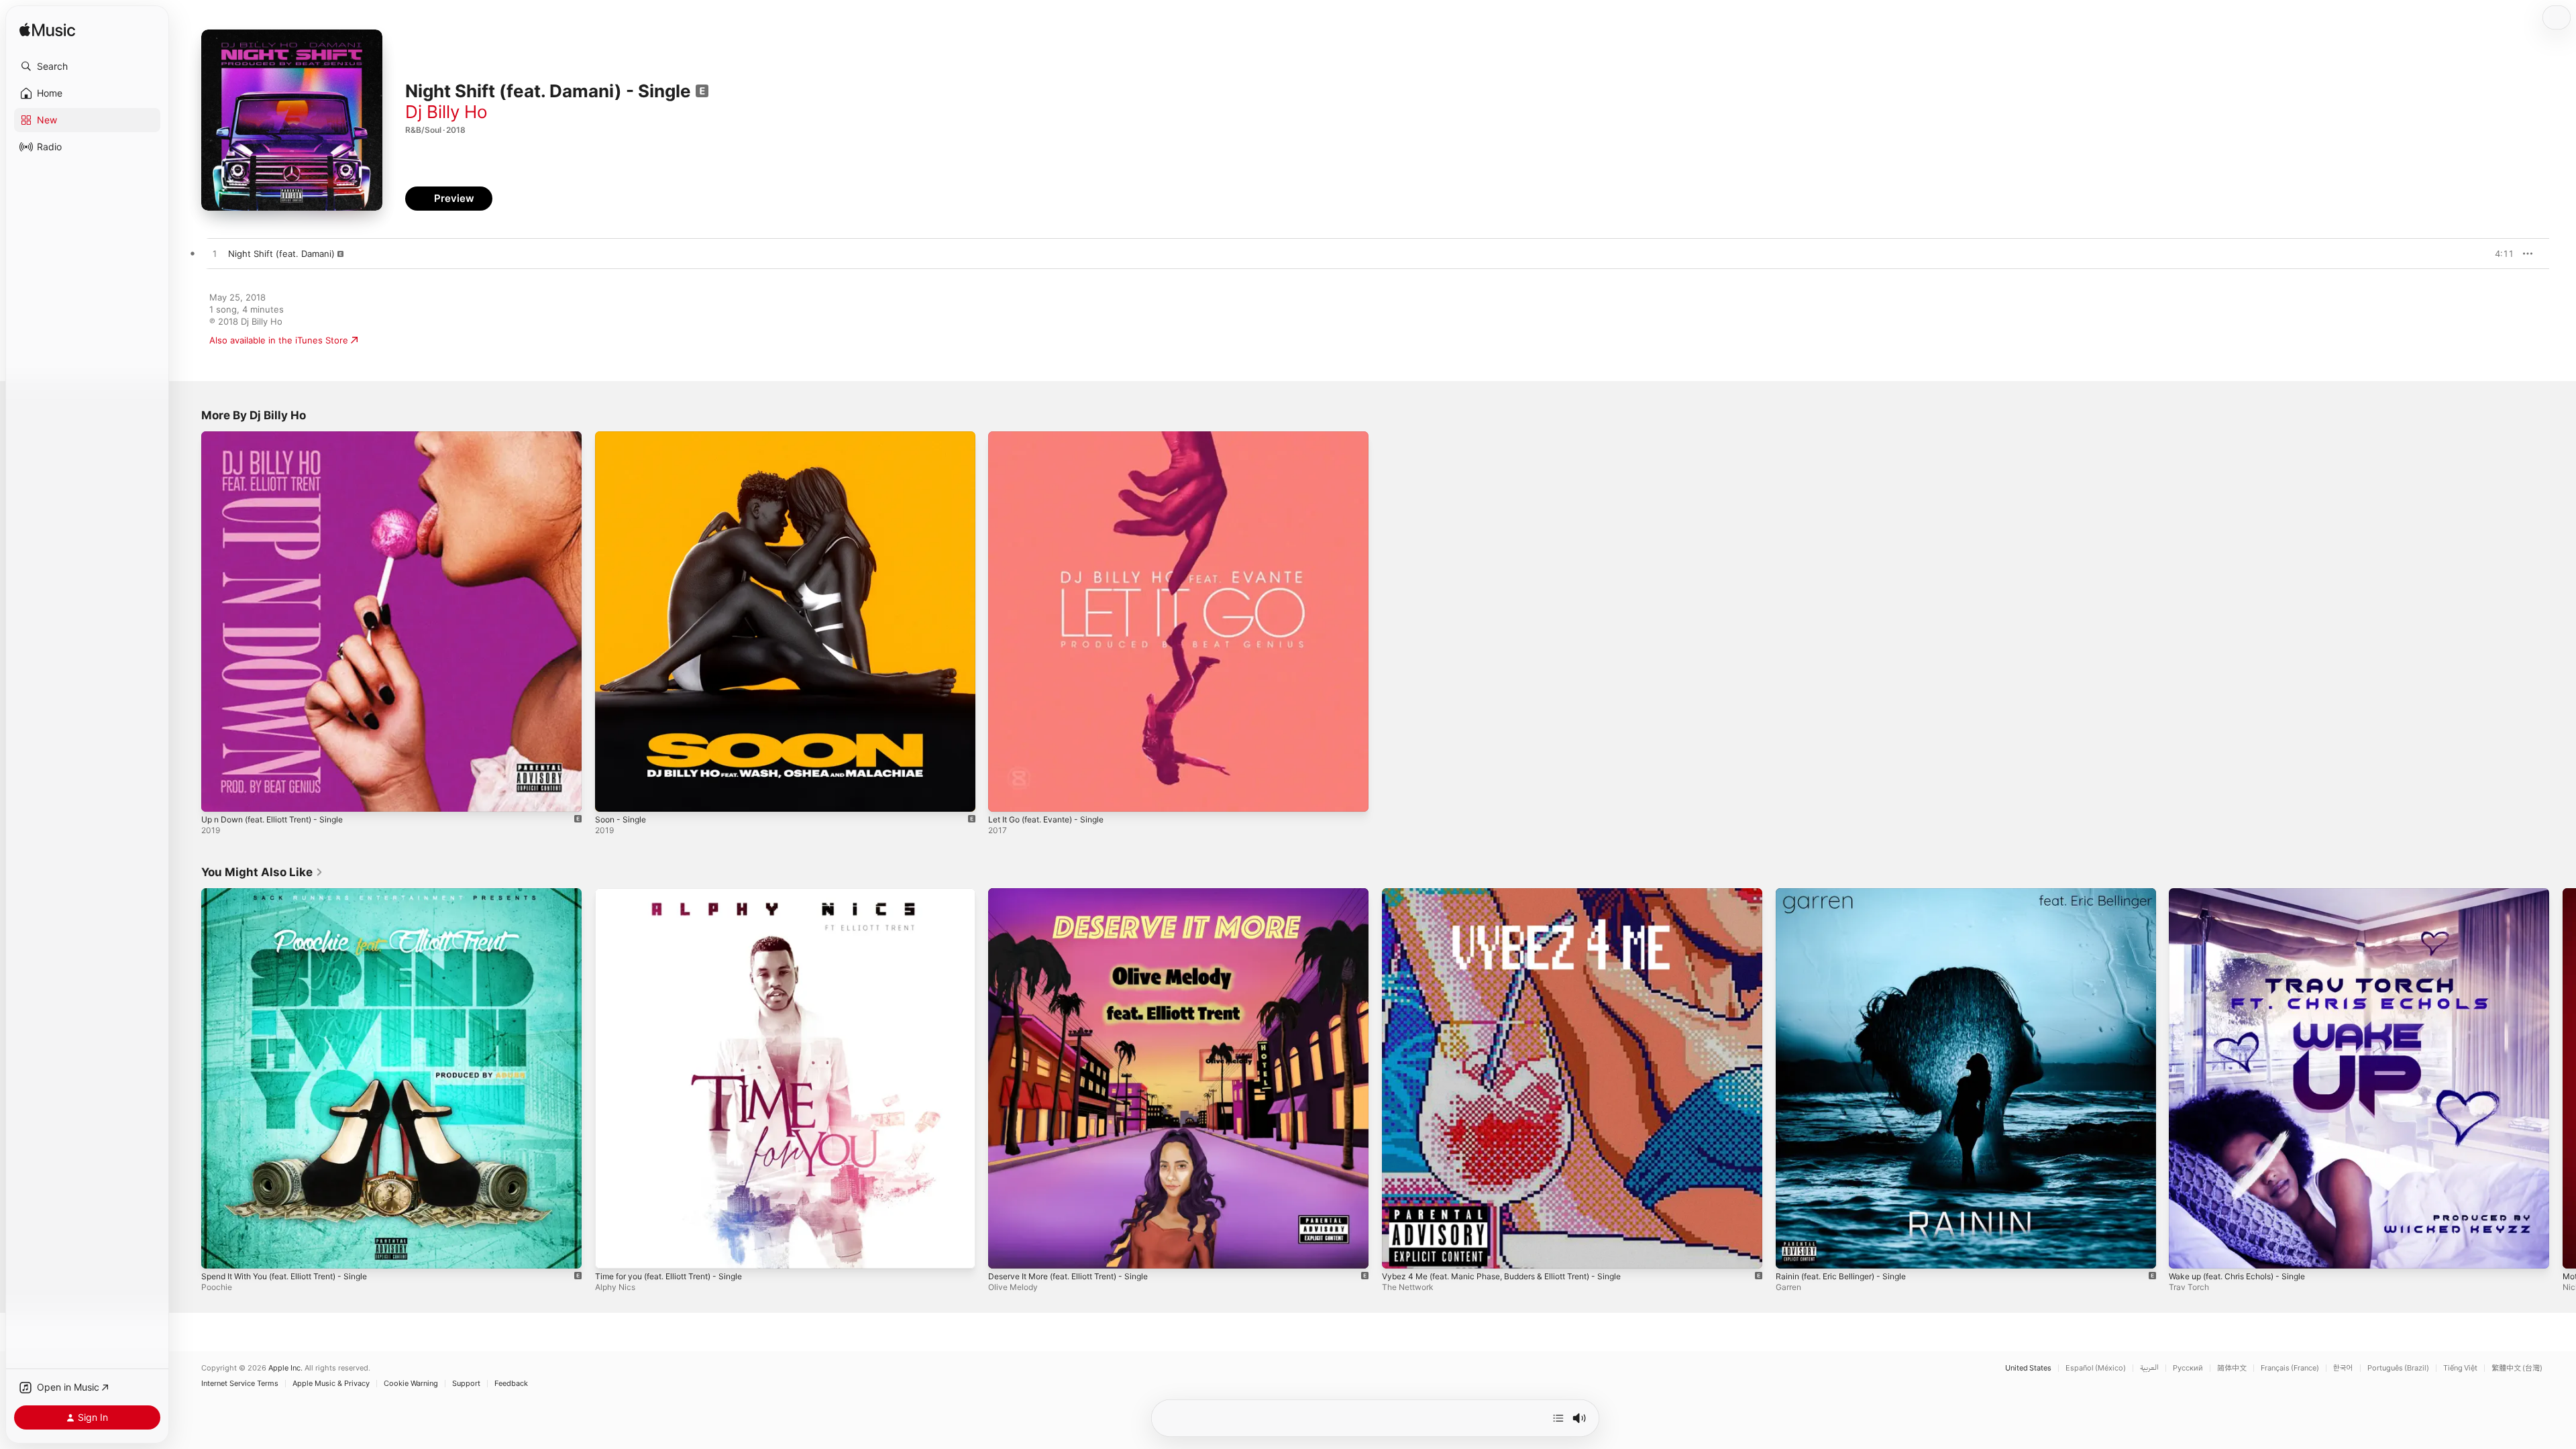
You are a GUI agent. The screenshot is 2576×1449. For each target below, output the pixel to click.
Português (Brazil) (2398, 1368)
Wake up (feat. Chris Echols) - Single (2246, 894)
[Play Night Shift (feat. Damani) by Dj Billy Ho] (215, 254)
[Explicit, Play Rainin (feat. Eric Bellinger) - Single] (1792, 1251)
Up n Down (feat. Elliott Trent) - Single (282, 437)
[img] (47, 31)
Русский (2188, 1368)
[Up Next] (1558, 1418)
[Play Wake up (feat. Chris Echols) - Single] (2186, 1251)
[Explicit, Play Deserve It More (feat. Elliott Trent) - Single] (1005, 1251)
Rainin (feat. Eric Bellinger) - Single (1848, 894)
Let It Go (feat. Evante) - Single (1054, 437)
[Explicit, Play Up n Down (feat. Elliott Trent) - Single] (218, 795)
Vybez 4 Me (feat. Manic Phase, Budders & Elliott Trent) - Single (1516, 894)
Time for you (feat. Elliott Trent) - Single (679, 894)
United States (2028, 1368)
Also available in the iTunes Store (279, 340)
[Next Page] (2563, 1078)
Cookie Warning (411, 1384)
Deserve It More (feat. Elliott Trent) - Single (1079, 894)
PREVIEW (2499, 254)
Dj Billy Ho (446, 112)
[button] (87, 66)
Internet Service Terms (240, 1384)
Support (466, 1384)
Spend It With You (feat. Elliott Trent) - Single (296, 894)
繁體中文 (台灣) (2517, 1368)
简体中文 (2232, 1368)
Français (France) (2290, 1368)
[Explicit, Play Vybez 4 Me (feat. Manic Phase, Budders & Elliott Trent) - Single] (1399, 1251)
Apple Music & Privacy (331, 1384)
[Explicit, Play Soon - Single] (612, 795)
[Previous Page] (188, 1078)
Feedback (511, 1384)
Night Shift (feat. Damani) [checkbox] (281, 254)
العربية (2149, 1368)
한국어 (2343, 1368)
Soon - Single (623, 437)
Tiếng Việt (2460, 1368)
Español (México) (2096, 1368)
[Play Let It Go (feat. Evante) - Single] (1005, 795)
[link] (262, 872)
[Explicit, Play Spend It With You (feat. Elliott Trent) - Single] (218, 1251)
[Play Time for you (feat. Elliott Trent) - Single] (612, 1251)
